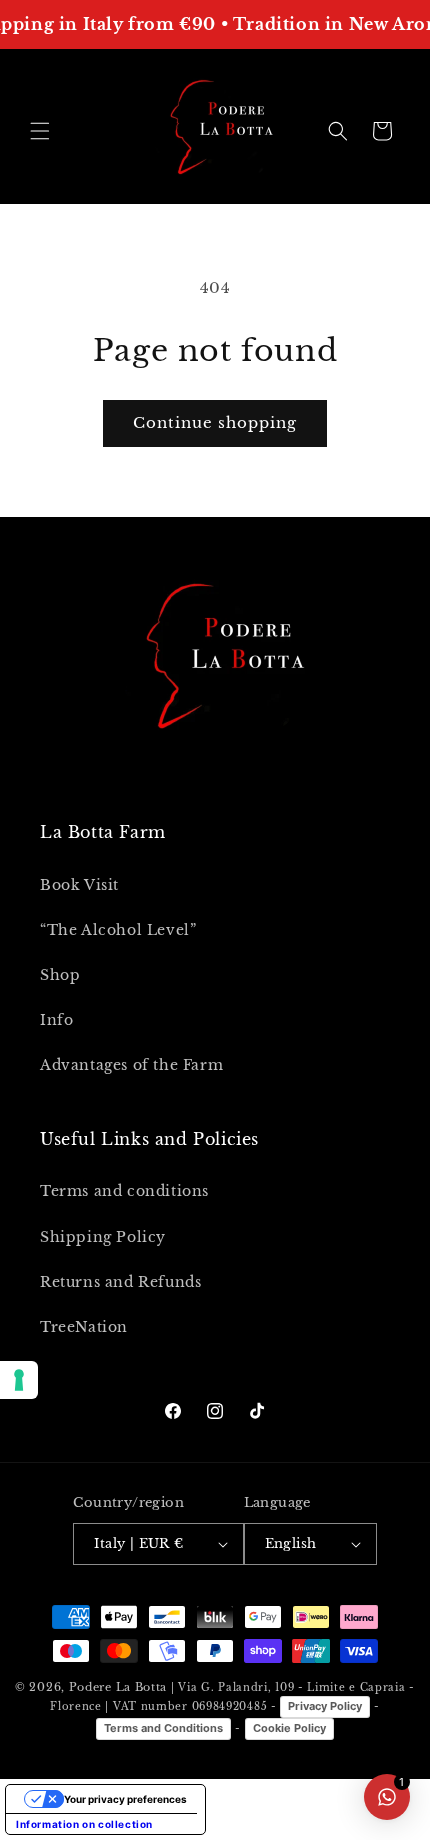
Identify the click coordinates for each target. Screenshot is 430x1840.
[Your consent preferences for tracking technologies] (19, 1380)
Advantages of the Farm (131, 1065)
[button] (40, 131)
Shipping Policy (103, 1237)
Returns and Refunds (120, 1282)
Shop (60, 975)
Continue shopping (215, 422)
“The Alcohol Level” (118, 930)
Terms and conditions (124, 1191)
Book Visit (79, 885)
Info (56, 1020)
